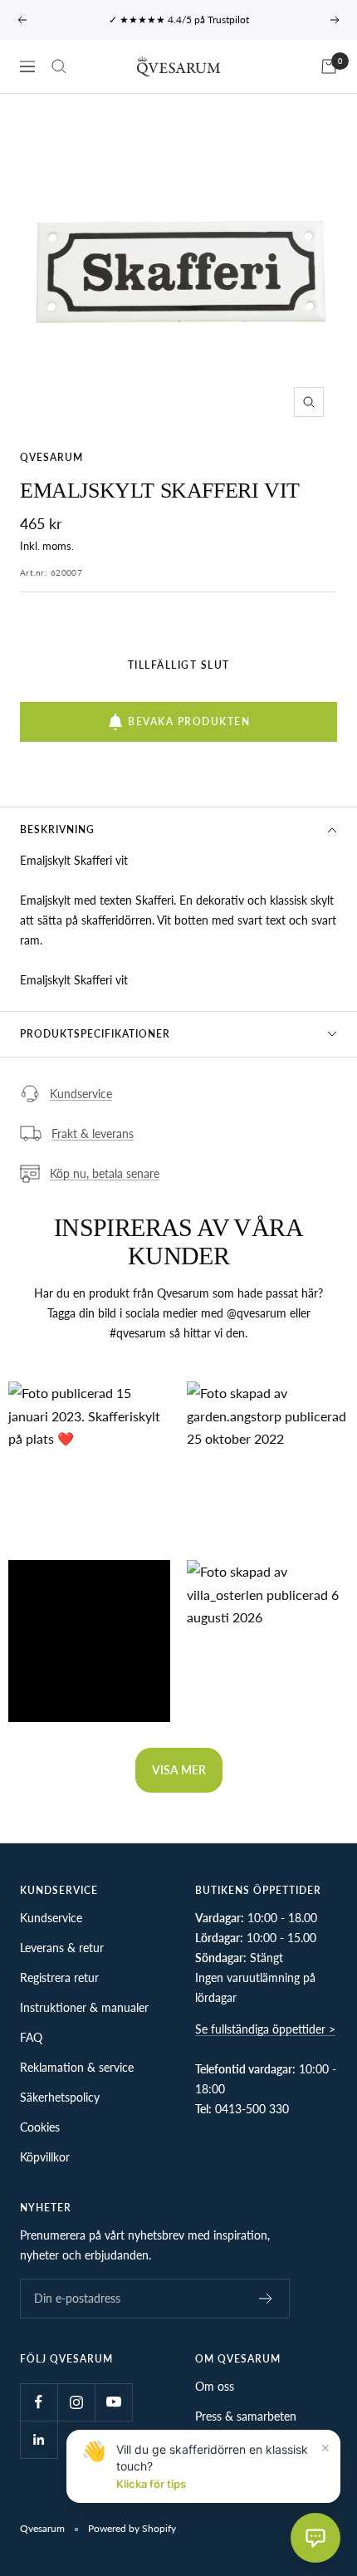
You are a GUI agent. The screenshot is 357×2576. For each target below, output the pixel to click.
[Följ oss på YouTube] (113, 2402)
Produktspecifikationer (95, 1034)
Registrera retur (59, 1977)
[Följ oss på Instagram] (76, 2402)
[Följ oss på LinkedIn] (39, 2439)
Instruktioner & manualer (84, 2007)
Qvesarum (51, 457)
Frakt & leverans (93, 1133)
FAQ (31, 2037)
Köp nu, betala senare (105, 1173)
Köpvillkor (45, 2157)
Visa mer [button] (179, 1770)
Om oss (215, 2386)
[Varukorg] (329, 66)
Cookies (40, 2127)
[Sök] (59, 66)
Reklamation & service (77, 2067)
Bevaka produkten (189, 721)
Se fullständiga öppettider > (265, 2029)
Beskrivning (57, 829)
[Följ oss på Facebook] (39, 2402)
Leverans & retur (62, 1948)
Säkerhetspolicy (60, 2097)
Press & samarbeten (246, 2416)
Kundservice (81, 1094)
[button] (89, 1462)
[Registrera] (266, 2299)
